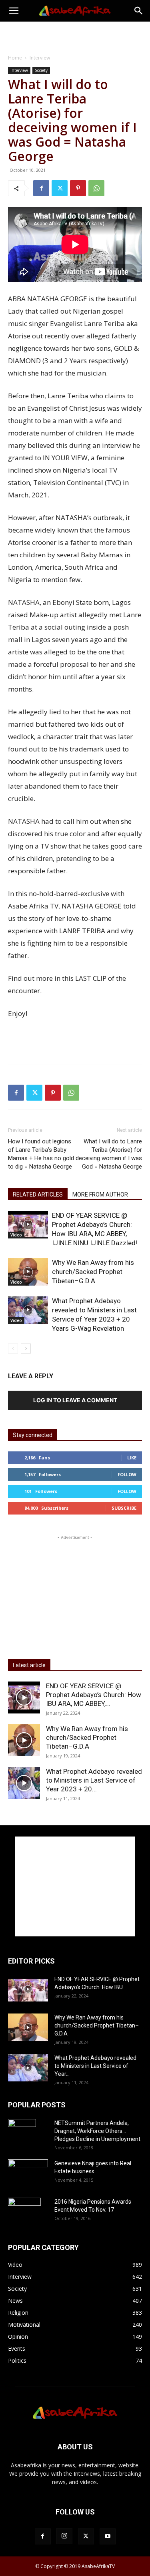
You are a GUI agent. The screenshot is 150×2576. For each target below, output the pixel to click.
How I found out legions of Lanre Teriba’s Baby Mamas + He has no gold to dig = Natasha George (41, 1154)
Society (41, 70)
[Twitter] (60, 188)
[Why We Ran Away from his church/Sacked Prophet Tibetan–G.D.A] (28, 1272)
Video (16, 1235)
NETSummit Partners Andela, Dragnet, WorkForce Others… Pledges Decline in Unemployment (97, 2131)
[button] (14, 11)
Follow (127, 1474)
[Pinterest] (78, 188)
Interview (40, 58)
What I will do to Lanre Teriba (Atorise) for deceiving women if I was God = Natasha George (109, 1154)
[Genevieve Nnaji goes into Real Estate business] (28, 2171)
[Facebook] (41, 188)
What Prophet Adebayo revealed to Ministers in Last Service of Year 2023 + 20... (94, 1780)
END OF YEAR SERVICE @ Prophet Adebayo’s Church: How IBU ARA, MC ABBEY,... (94, 1695)
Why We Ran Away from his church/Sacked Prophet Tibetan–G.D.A (93, 1272)
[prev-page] (13, 1349)
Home (15, 58)
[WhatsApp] (96, 188)
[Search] (139, 11)
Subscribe (124, 1508)
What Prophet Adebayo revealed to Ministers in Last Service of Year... (95, 2066)
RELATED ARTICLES (38, 1195)
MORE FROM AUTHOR (100, 1195)
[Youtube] (108, 2536)
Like (132, 1458)
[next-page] (26, 1349)
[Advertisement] (75, 36)
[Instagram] (64, 2536)
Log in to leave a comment (75, 1400)
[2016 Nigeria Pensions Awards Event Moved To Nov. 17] (24, 2212)
